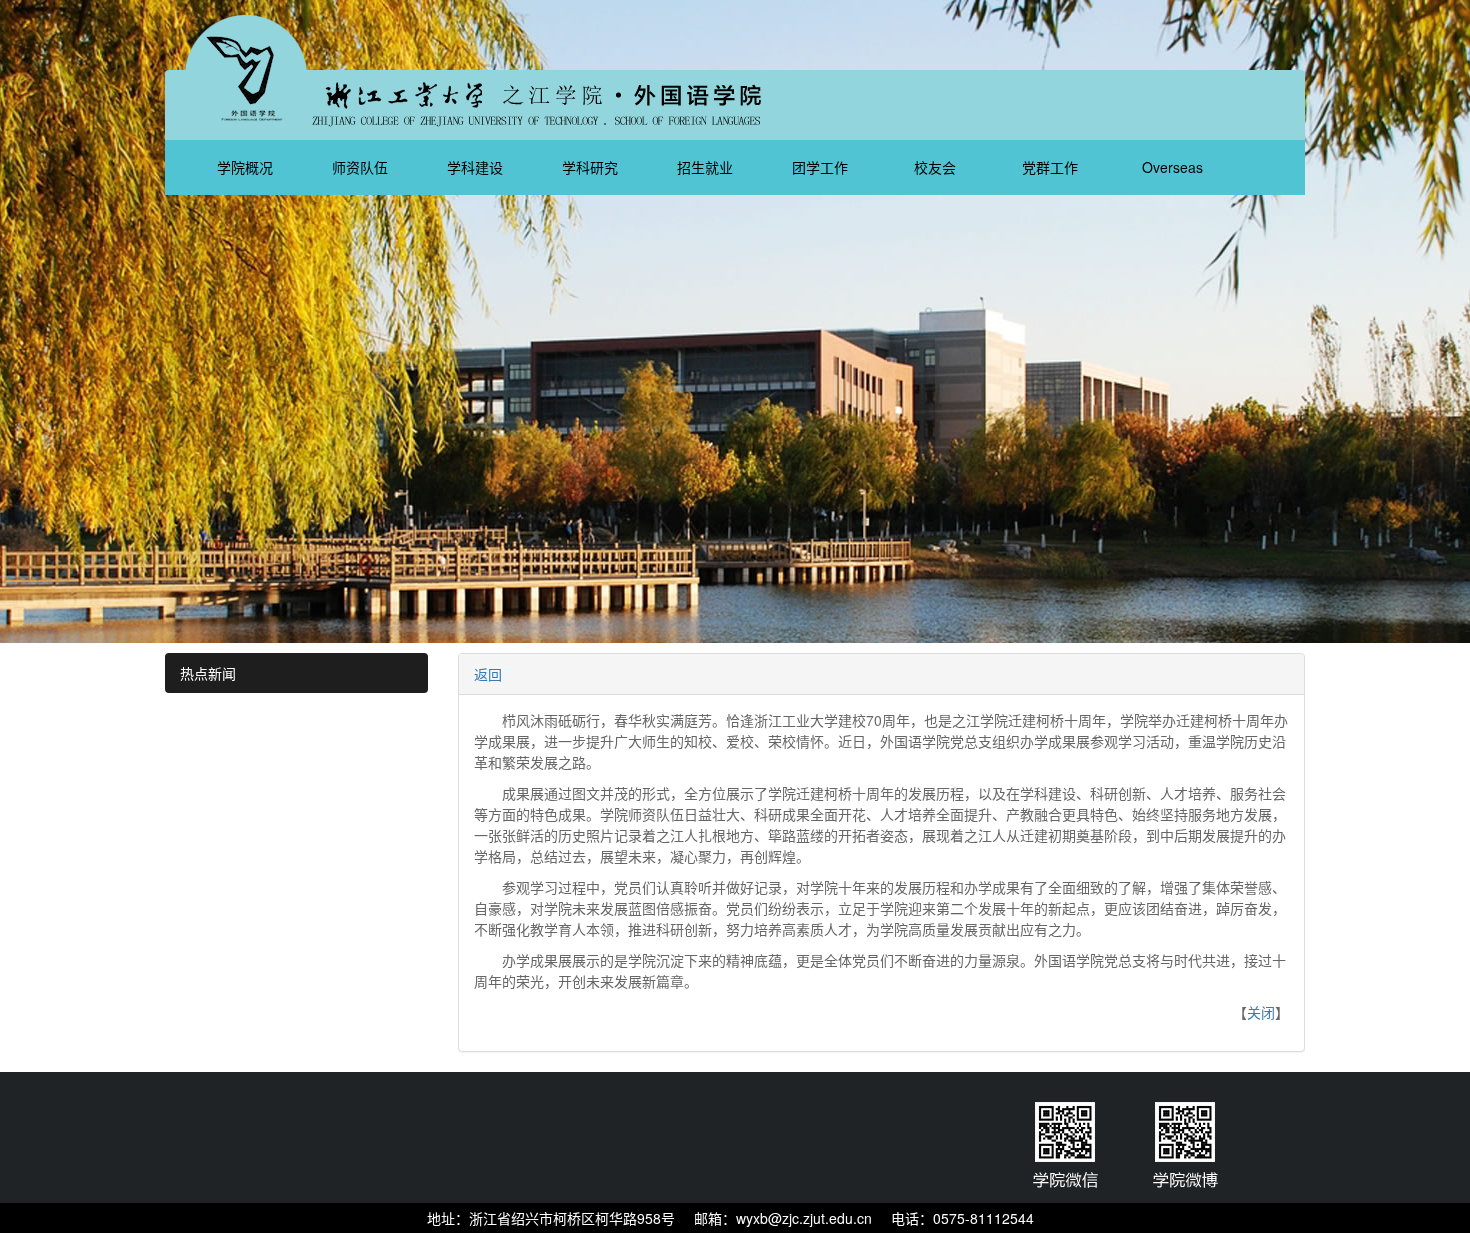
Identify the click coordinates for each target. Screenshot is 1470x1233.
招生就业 (707, 167)
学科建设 (477, 167)
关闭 (1261, 1012)
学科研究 (592, 167)
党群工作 (1052, 167)
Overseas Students (1170, 176)
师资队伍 (362, 167)
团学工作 (822, 167)
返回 (488, 674)
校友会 (937, 167)
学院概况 (247, 167)
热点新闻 (208, 673)
